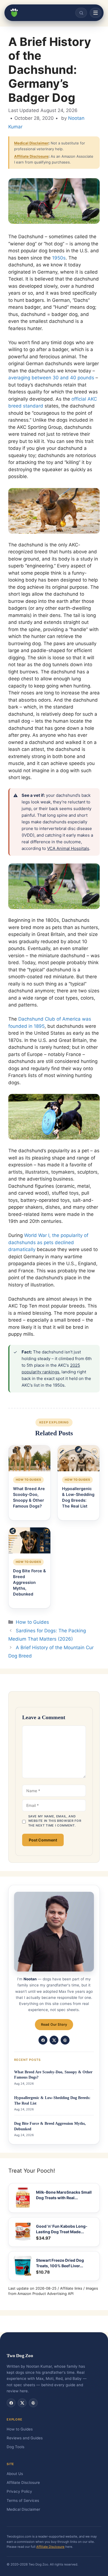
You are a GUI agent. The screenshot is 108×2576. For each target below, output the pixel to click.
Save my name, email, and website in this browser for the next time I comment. (55, 1821)
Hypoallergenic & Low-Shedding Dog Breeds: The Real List (52, 2101)
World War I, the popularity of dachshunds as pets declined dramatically (48, 1242)
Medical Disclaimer (31, 143)
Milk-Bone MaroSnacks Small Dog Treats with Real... (64, 2195)
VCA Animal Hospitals (68, 848)
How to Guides (32, 1622)
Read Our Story (54, 2024)
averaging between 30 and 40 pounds (51, 378)
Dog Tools (16, 2447)
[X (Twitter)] (54, 2040)
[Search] (81, 13)
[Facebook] (43, 2040)
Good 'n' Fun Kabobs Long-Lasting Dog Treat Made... (62, 2229)
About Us (15, 2474)
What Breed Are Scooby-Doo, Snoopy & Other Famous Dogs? (53, 2075)
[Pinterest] (65, 2040)
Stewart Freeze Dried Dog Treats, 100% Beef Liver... (60, 2263)
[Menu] (96, 13)
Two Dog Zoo (20, 2356)
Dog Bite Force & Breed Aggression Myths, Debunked (50, 2126)
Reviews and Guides (25, 2438)
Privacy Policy (19, 2491)
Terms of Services (23, 2500)
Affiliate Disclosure (31, 156)
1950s (59, 258)
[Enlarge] (92, 495)
